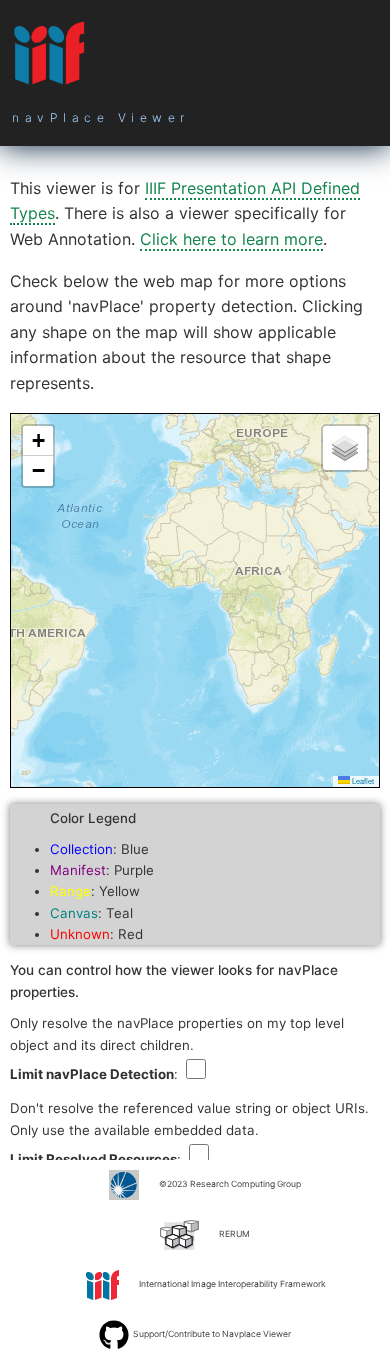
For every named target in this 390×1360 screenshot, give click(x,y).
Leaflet (362, 780)
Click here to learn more (231, 239)
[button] (38, 441)
